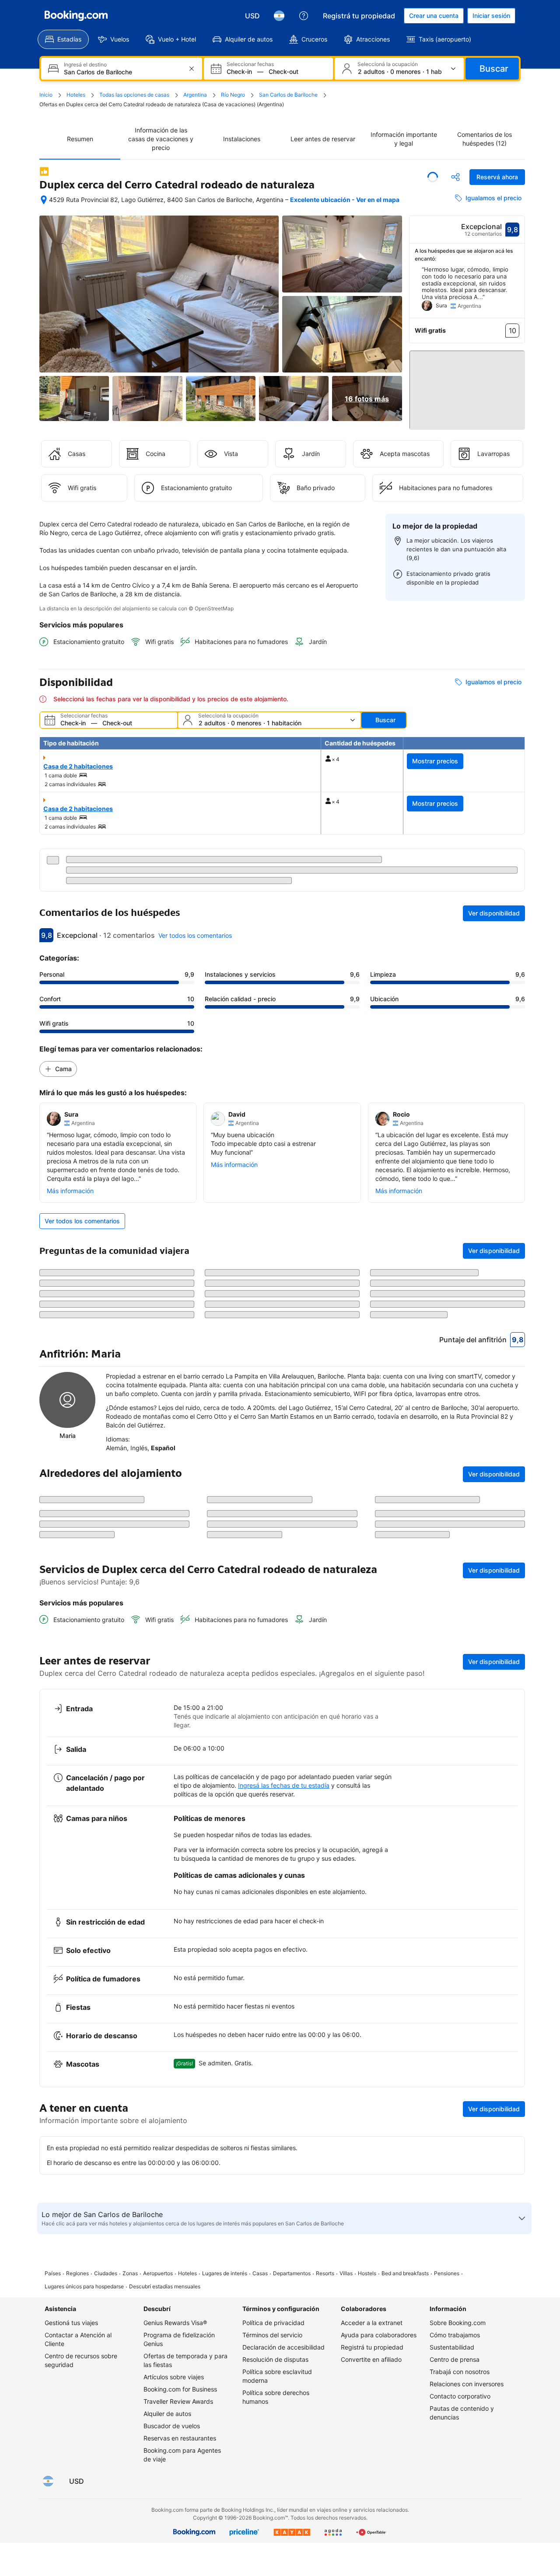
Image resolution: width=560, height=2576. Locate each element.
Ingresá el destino (85, 65)
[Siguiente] (518, 292)
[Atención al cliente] (304, 16)
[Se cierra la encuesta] (513, 1951)
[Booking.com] (76, 16)
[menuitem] (63, 39)
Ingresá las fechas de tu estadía (284, 2209)
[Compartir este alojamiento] (455, 177)
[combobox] (122, 72)
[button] (467, 386)
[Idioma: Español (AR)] (279, 16)
